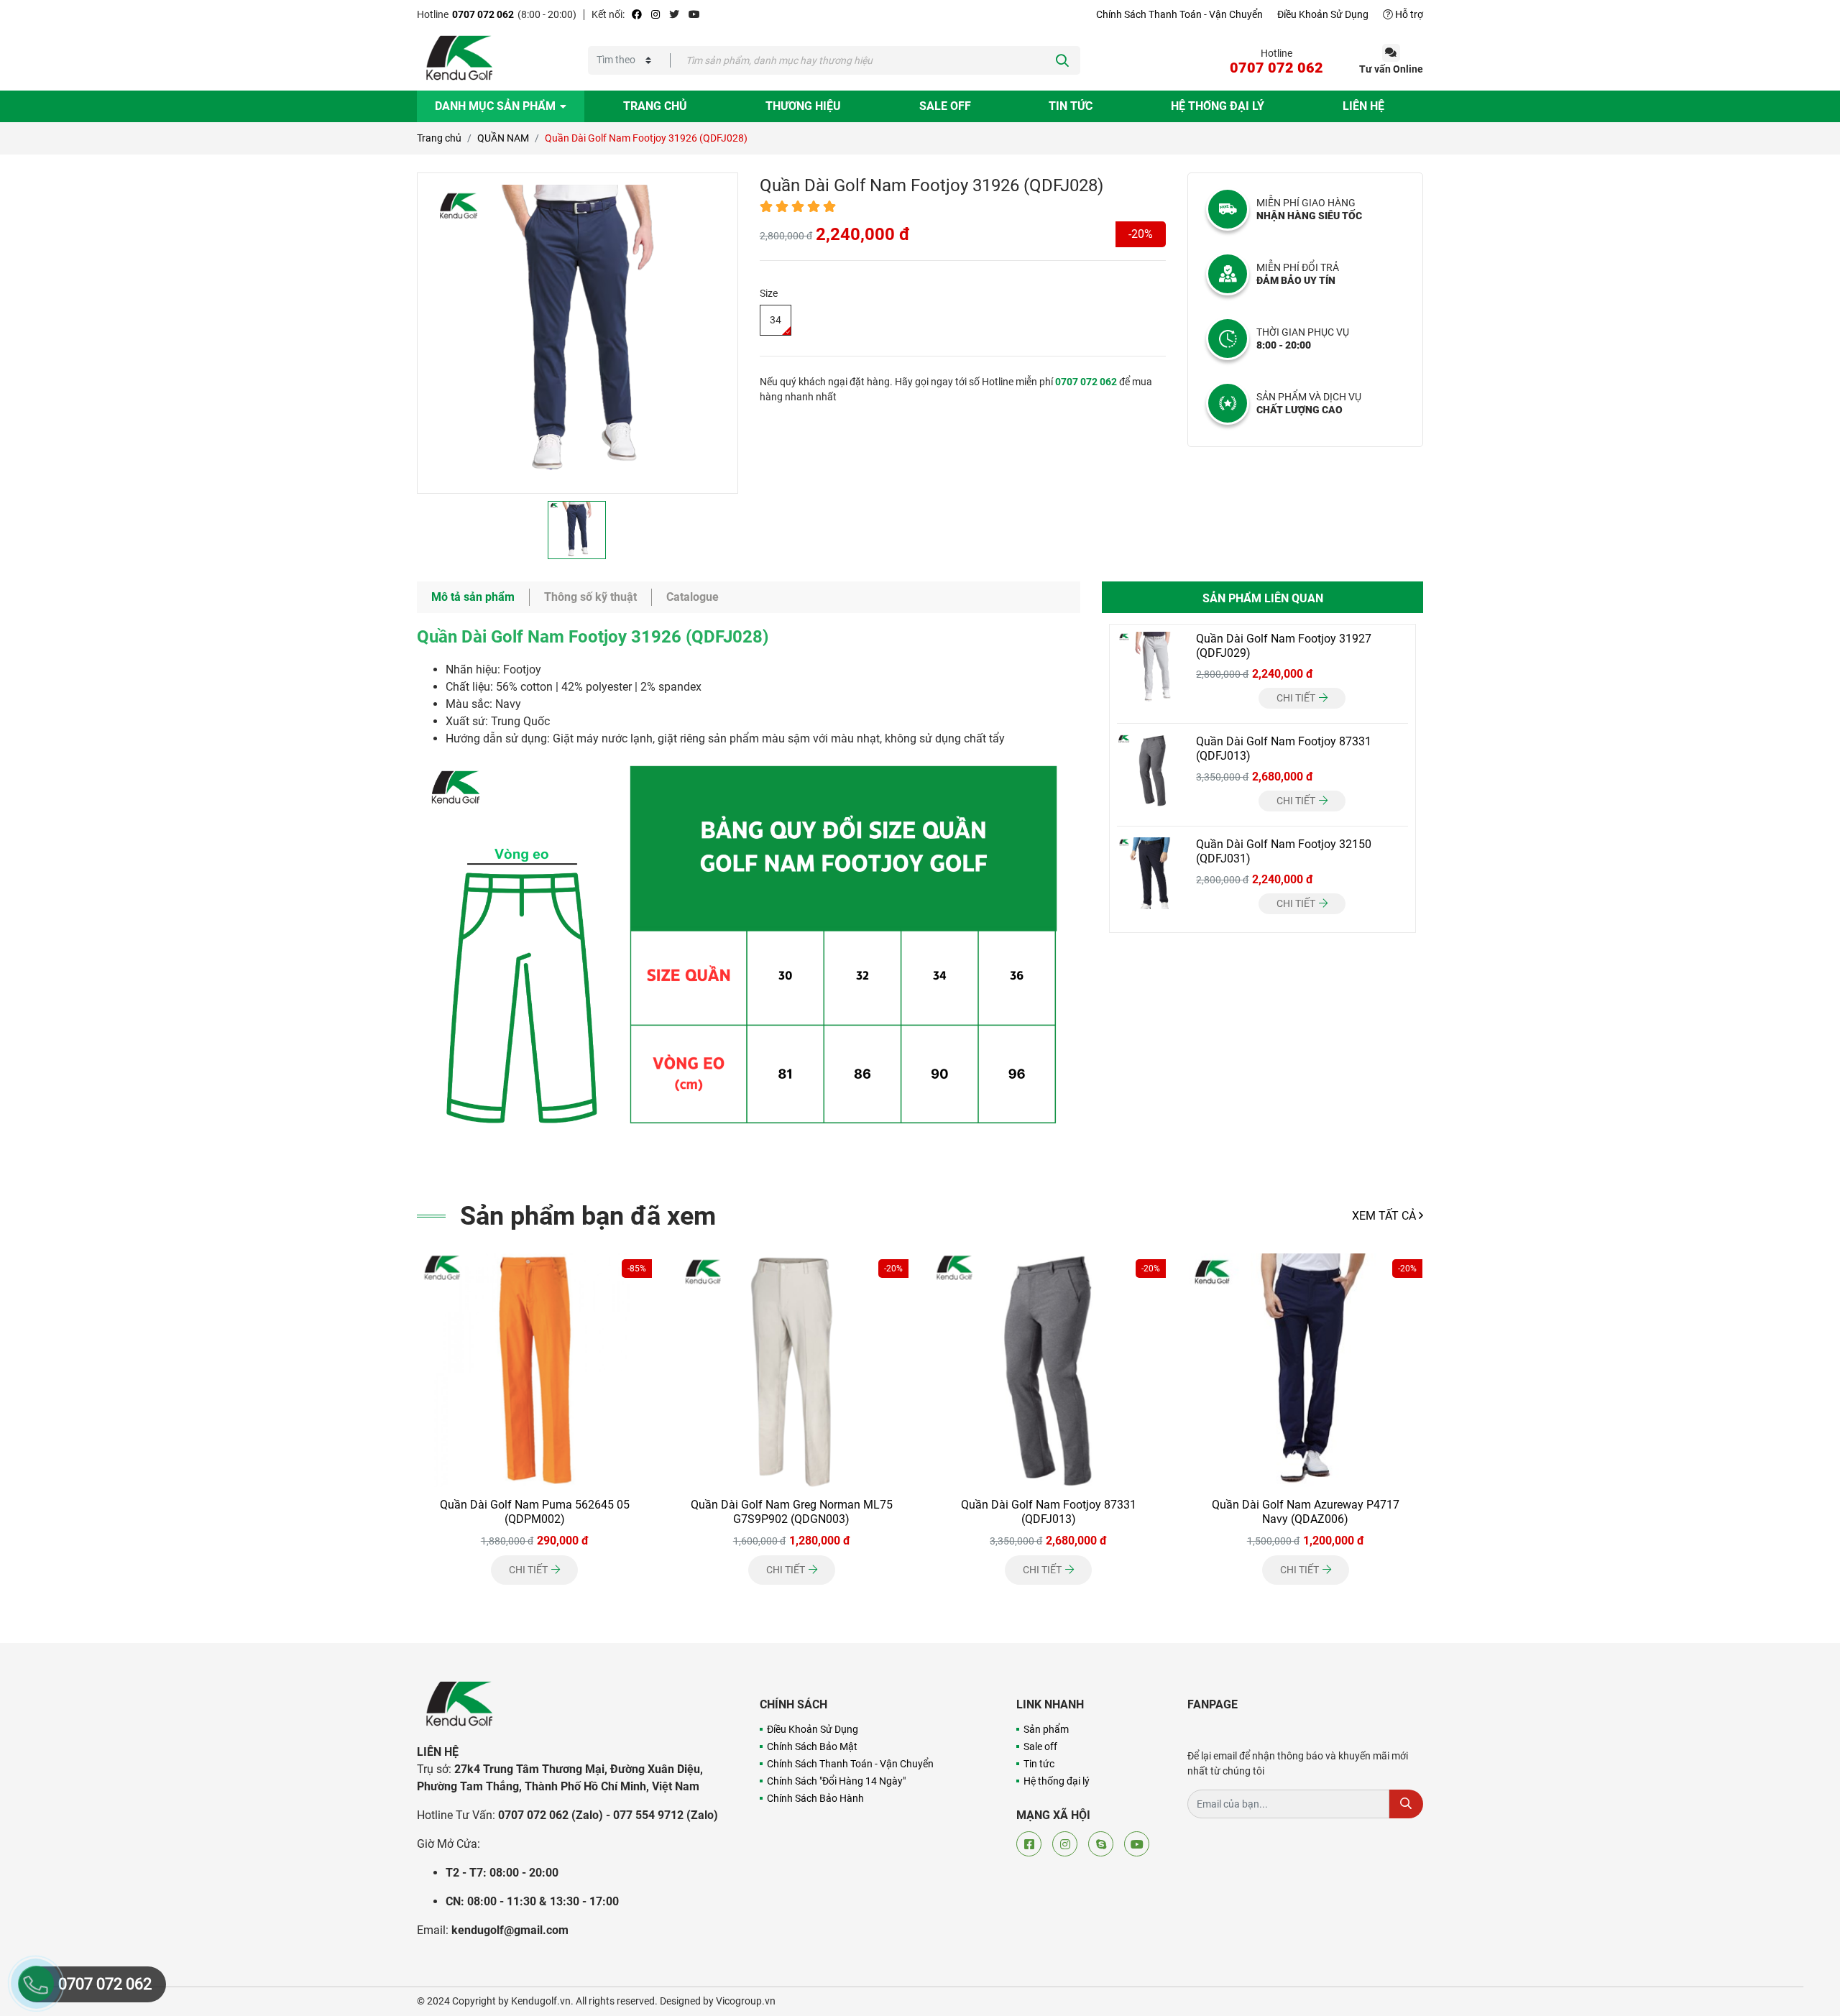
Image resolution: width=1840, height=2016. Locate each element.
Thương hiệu (803, 106)
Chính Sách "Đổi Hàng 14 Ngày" (836, 1781)
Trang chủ (655, 106)
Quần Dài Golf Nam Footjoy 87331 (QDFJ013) (1049, 1512)
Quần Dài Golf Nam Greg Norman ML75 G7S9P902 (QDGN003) (792, 1512)
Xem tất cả (1385, 1216)
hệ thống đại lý (1218, 106)
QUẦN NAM (503, 138)
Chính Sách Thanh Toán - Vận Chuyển (1179, 14)
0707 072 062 (483, 14)
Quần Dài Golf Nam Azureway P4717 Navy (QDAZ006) (1306, 1512)
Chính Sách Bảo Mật (812, 1746)
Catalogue (693, 597)
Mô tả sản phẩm (473, 597)
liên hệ (1363, 106)
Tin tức (1071, 106)
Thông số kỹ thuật (590, 597)
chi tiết (1297, 698)
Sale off (945, 106)
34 (776, 320)
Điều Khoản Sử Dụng (1323, 14)
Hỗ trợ (1408, 14)
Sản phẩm (1046, 1729)
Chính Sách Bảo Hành (815, 1798)
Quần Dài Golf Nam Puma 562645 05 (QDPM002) (535, 1512)
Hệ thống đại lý (1057, 1781)
